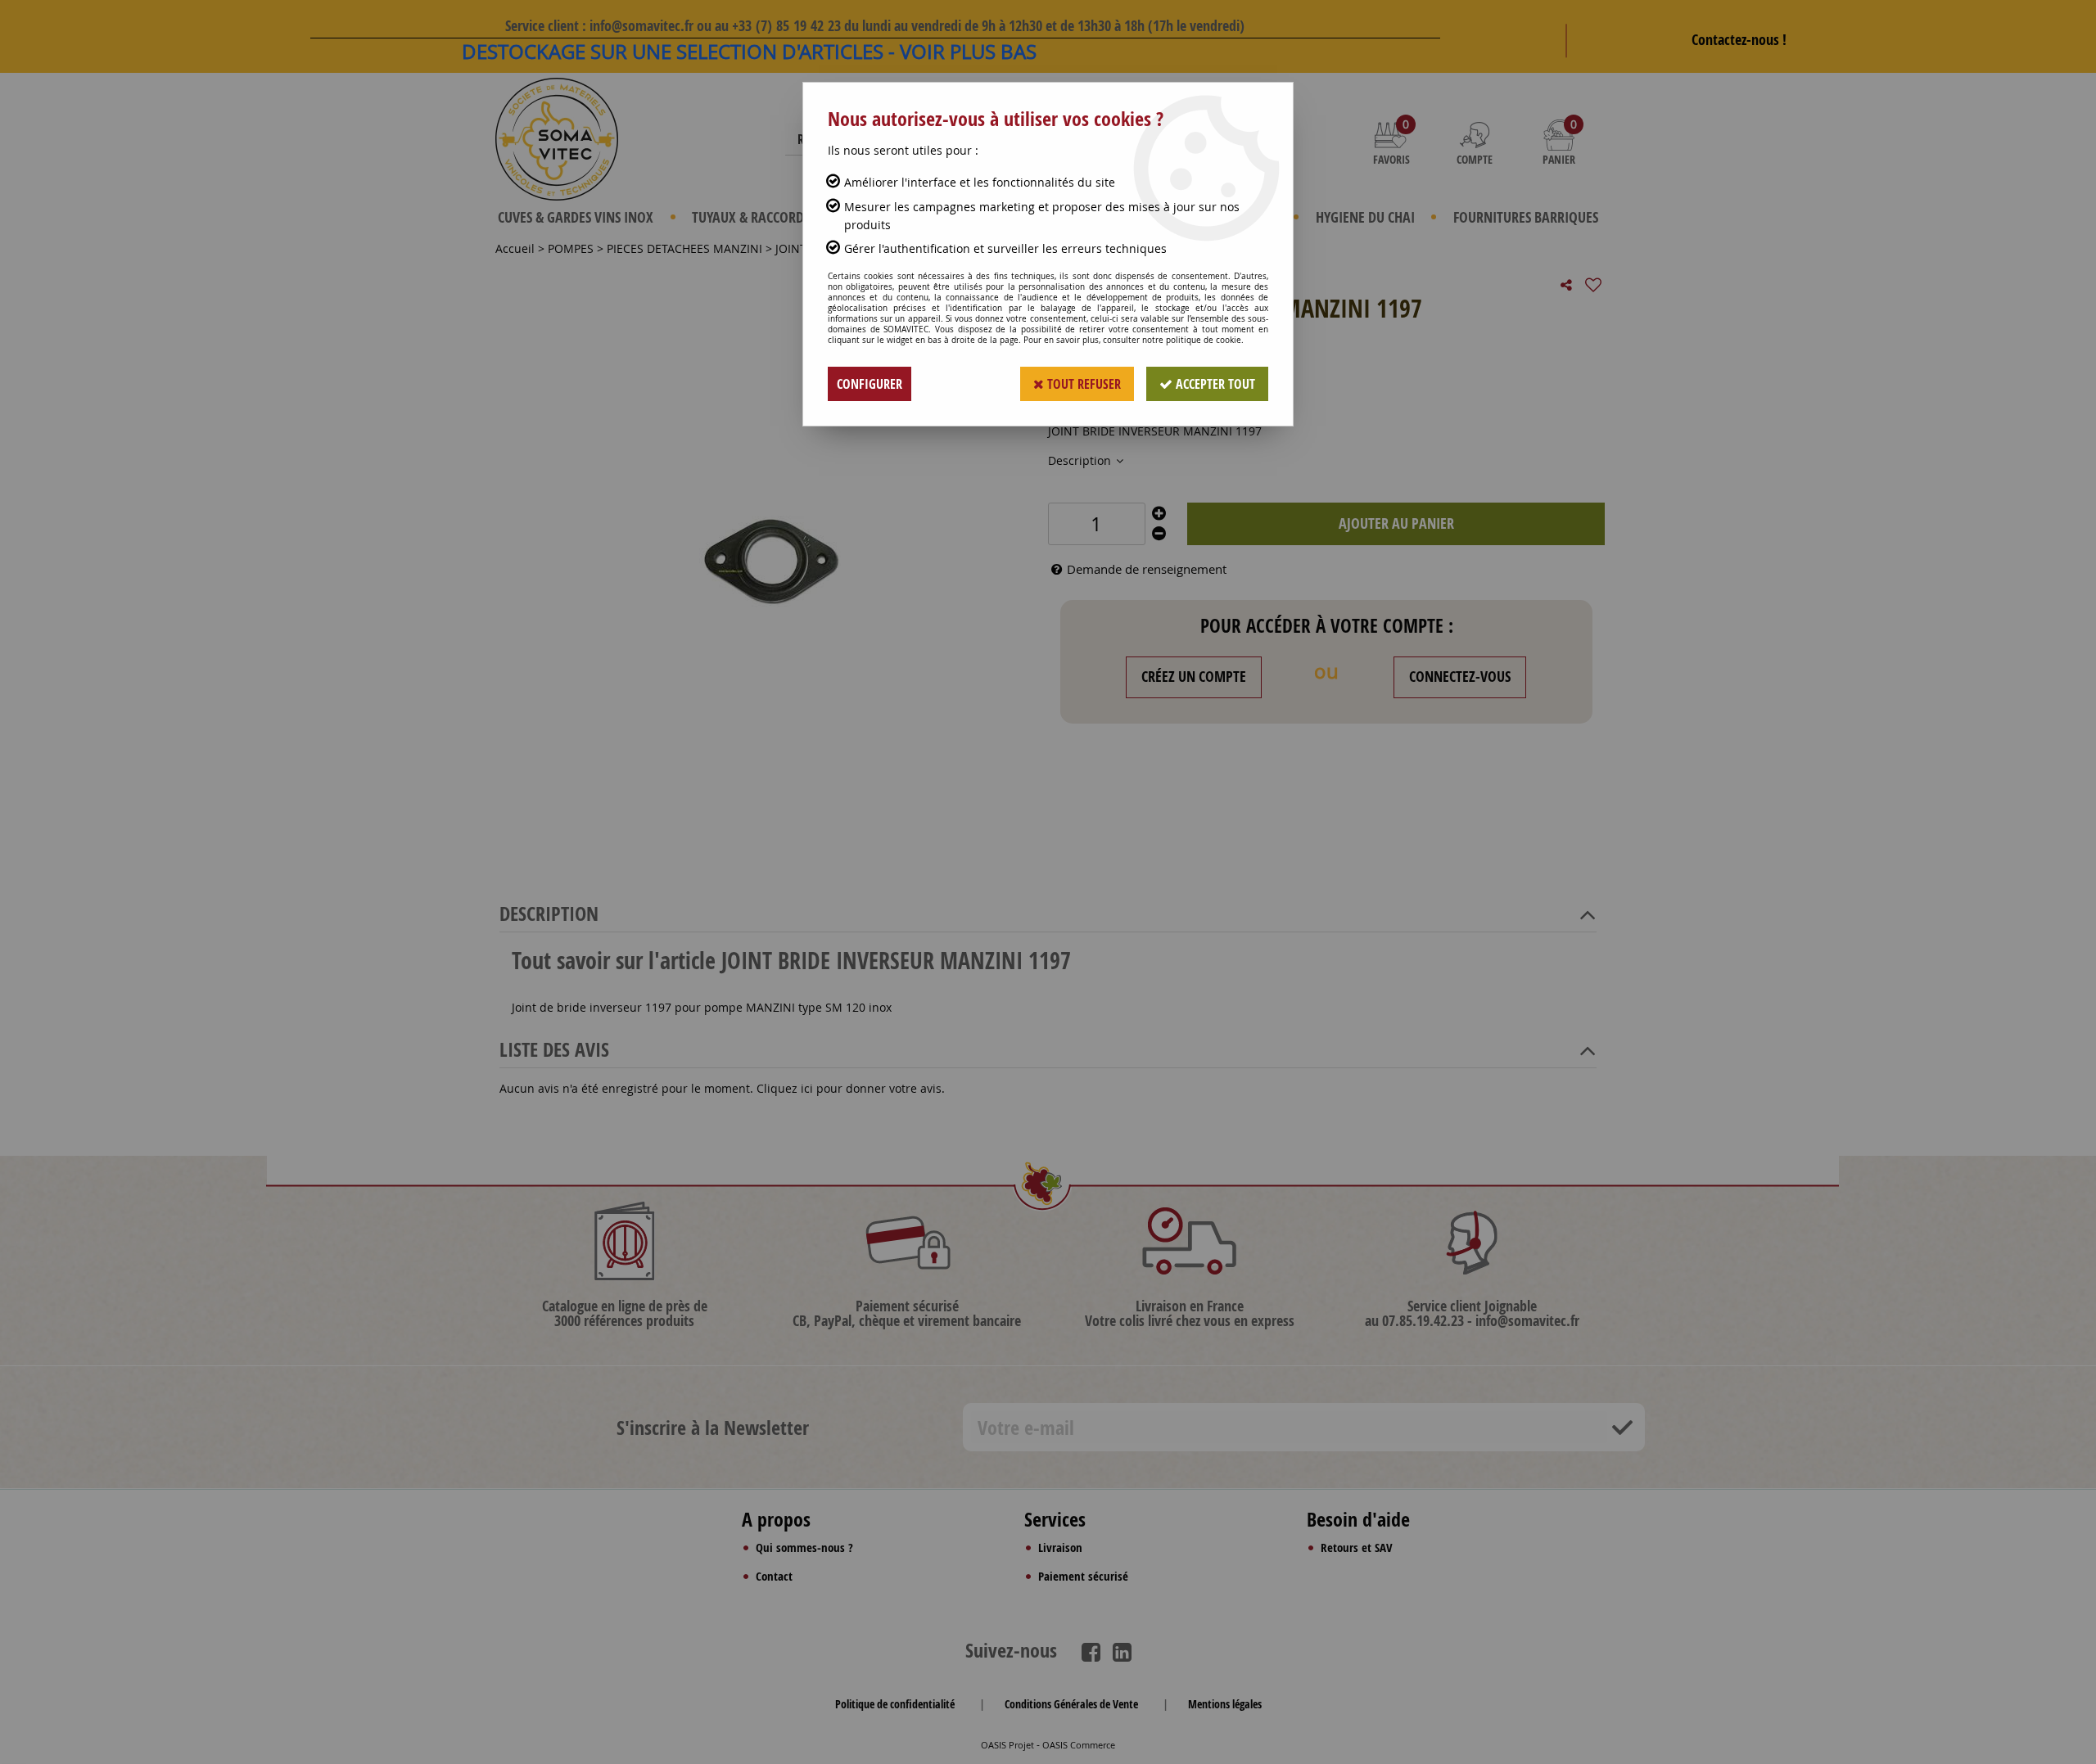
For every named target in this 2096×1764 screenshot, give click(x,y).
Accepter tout (1214, 384)
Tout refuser (1082, 384)
